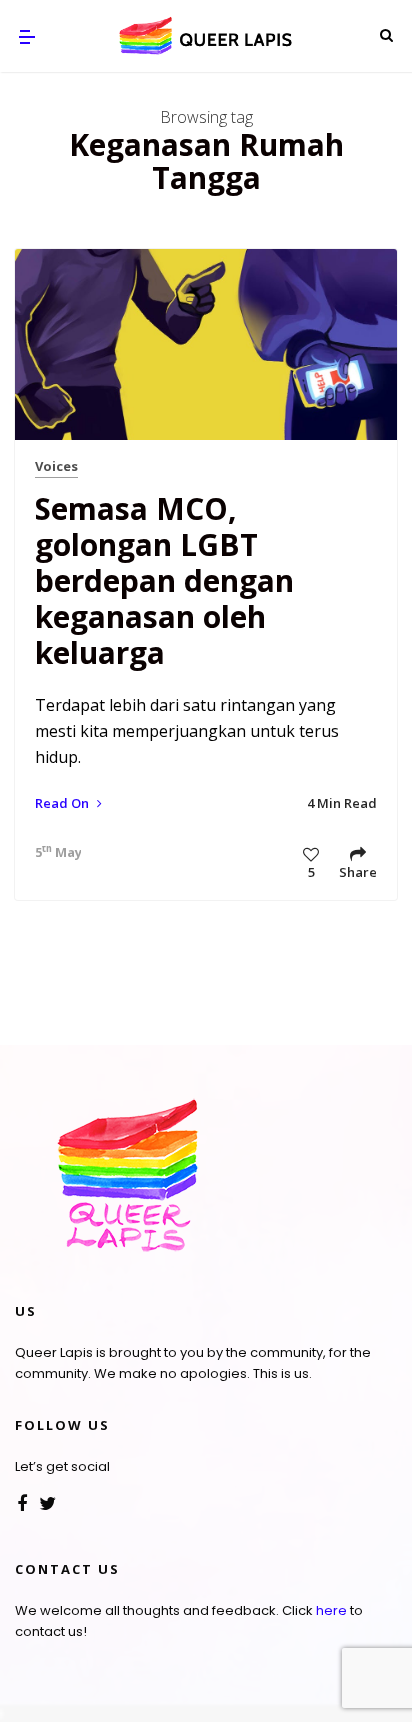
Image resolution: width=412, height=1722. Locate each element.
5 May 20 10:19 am (53, 852)
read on (63, 803)
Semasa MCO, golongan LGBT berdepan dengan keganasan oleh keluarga (164, 580)
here (331, 1610)
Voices (56, 466)
